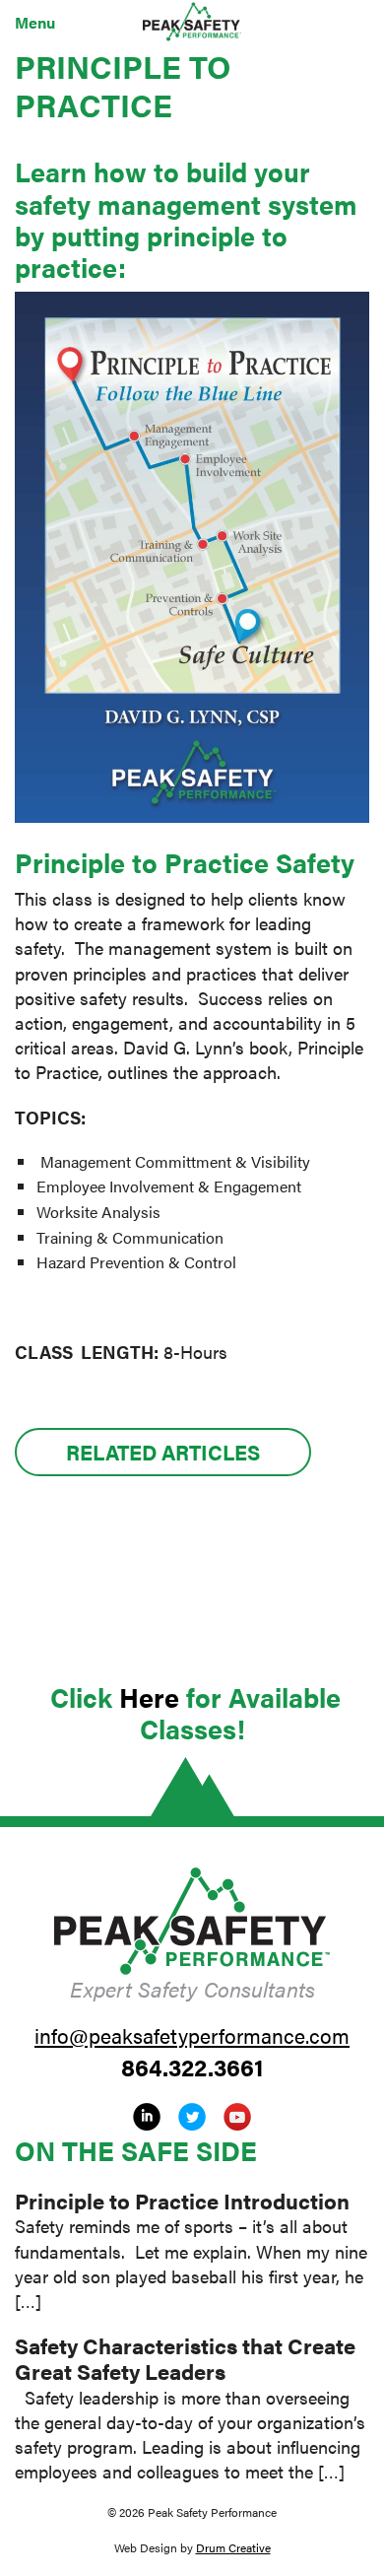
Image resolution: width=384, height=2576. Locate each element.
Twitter (192, 2117)
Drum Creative (233, 2547)
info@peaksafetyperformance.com (192, 2035)
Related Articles (163, 1452)
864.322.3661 (192, 2067)
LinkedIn (147, 2117)
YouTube (237, 2117)
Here (149, 1697)
